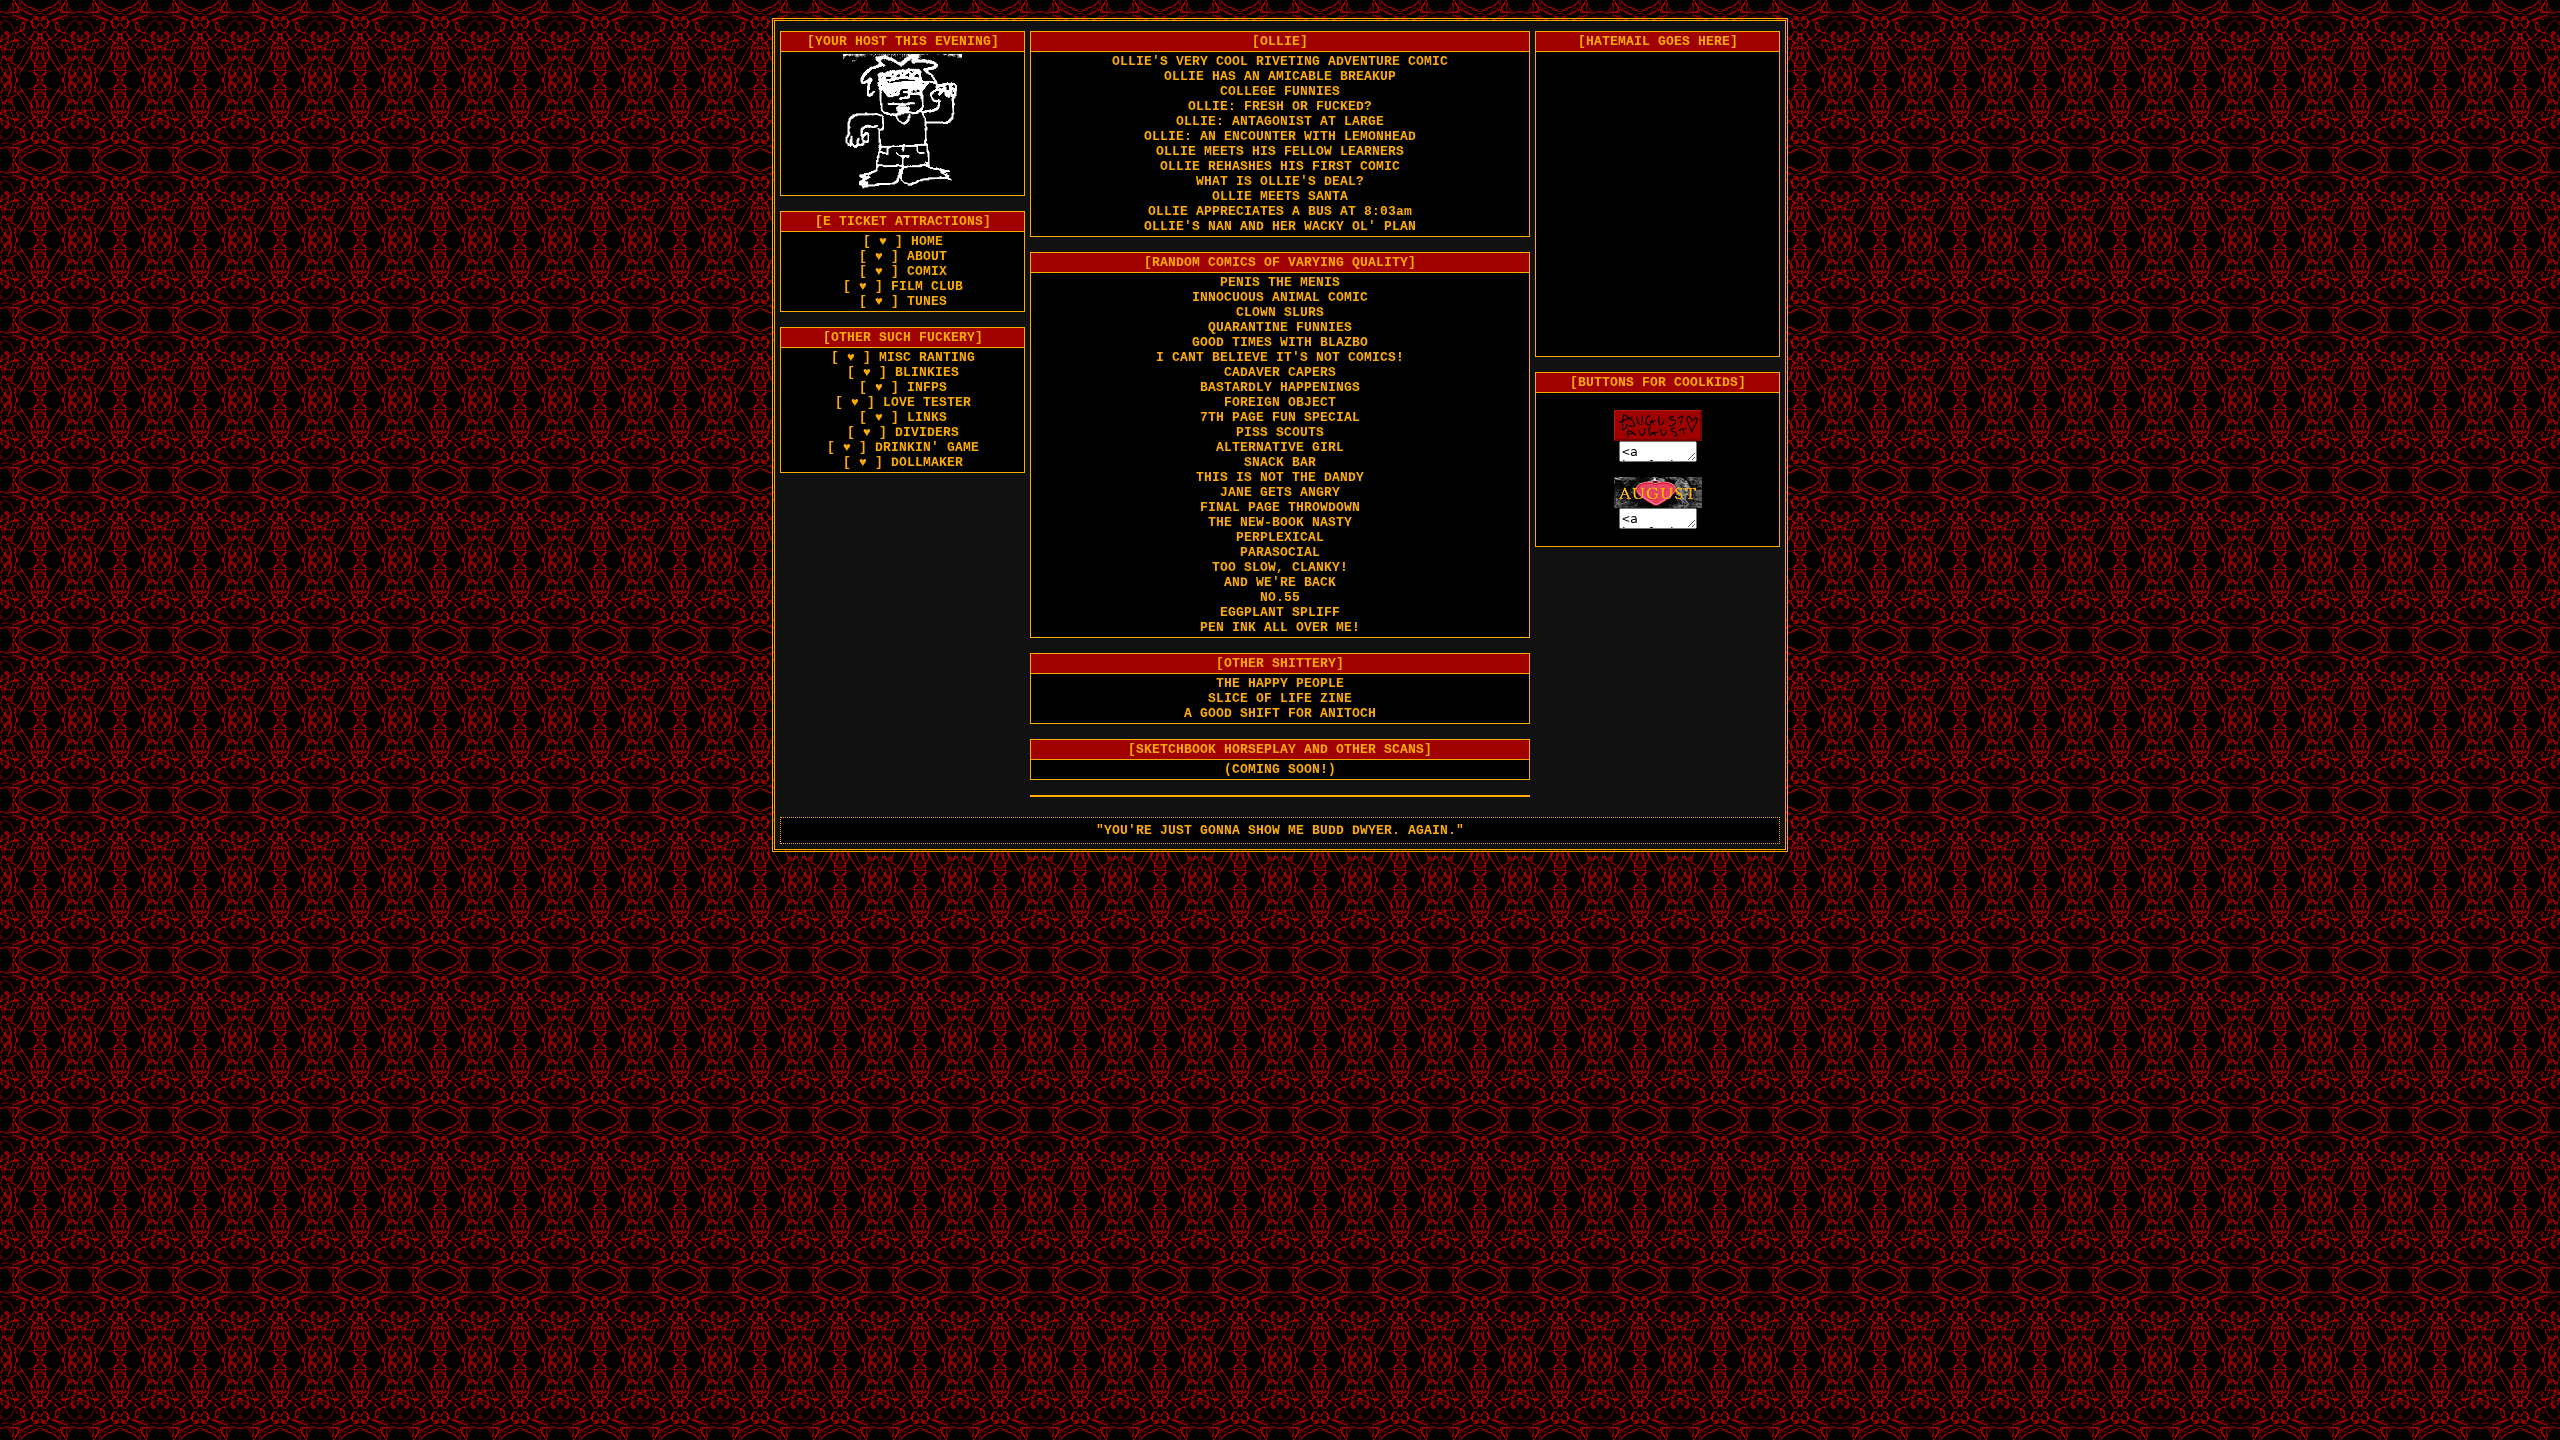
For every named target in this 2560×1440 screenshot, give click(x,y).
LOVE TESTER (927, 402)
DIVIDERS (927, 432)
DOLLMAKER (927, 462)
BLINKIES (927, 372)
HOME (927, 241)
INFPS (927, 387)
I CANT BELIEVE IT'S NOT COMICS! (1280, 357)
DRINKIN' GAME (927, 447)
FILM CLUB (927, 286)
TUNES (927, 301)
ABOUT (927, 256)
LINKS (927, 417)
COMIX (927, 271)
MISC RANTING (927, 357)
